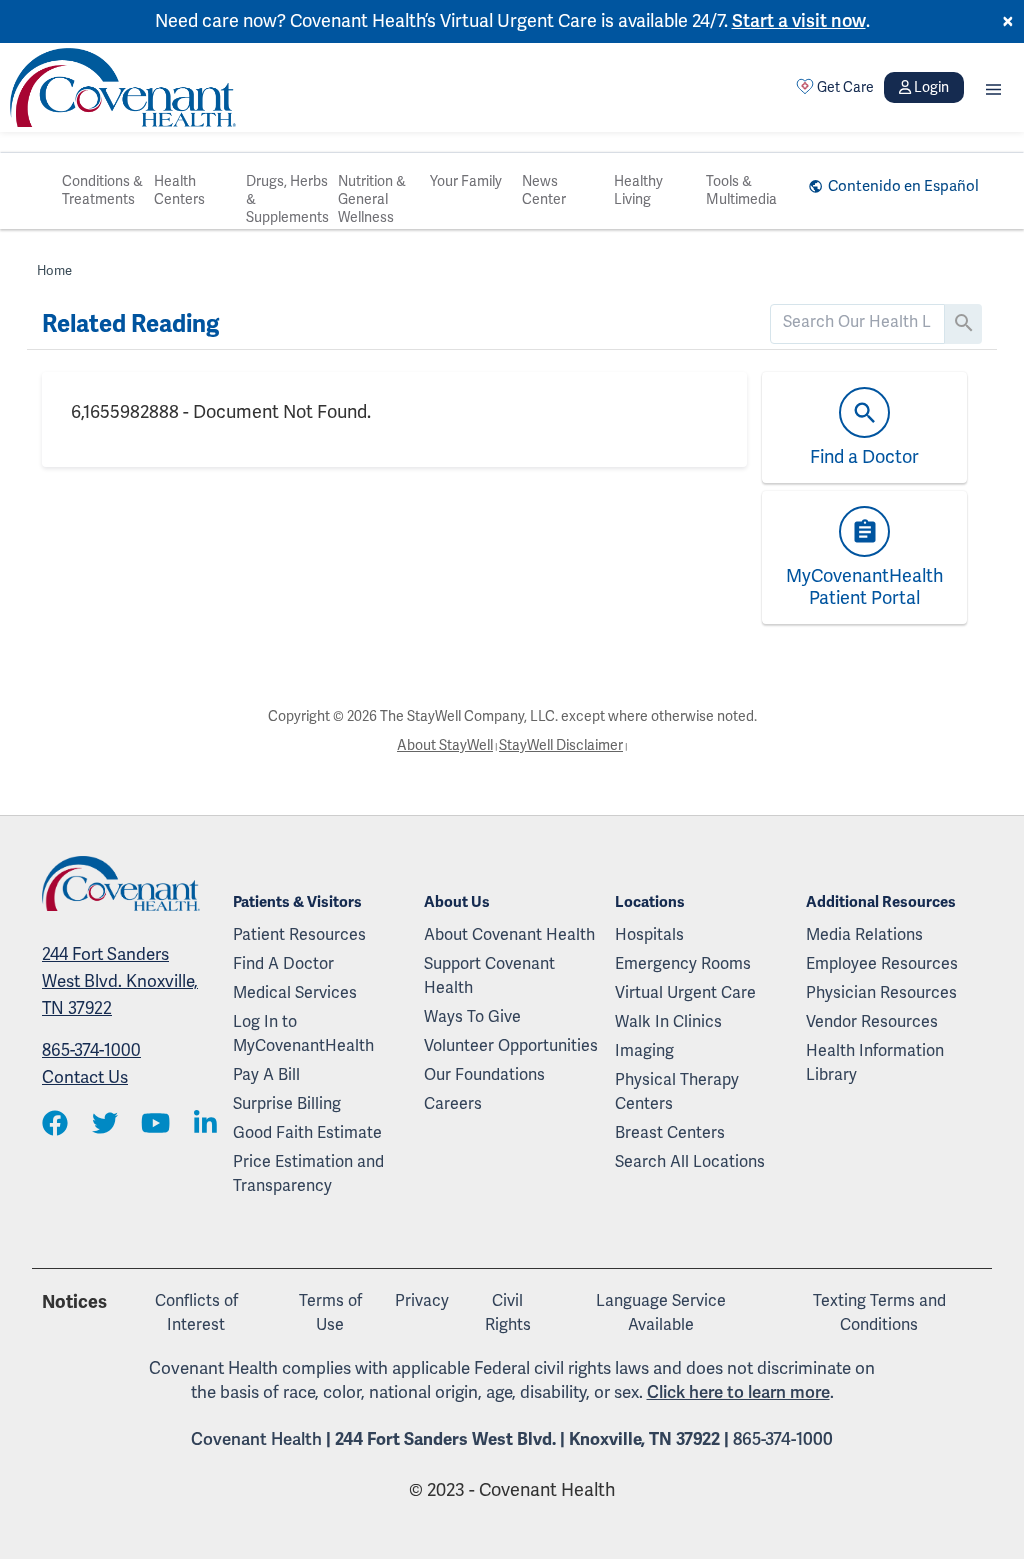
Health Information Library (875, 1063)
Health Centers (179, 190)
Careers (453, 1104)
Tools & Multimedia (741, 190)
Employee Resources (882, 964)
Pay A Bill (266, 1075)
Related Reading (130, 324)
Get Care (845, 87)
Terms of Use (330, 1313)
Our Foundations (484, 1075)
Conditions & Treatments (102, 190)
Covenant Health (256, 1439)
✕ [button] (1008, 22)
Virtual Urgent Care (685, 993)
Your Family (466, 181)
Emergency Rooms (683, 964)
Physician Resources (881, 993)
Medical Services (295, 993)
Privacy (422, 1301)
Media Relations (864, 935)
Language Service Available (661, 1313)
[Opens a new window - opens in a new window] (55, 1125)
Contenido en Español (903, 186)
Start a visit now (799, 21)
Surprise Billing (287, 1104)
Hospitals (649, 935)
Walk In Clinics (668, 1022)
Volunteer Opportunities (511, 1046)
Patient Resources (299, 935)
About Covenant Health (509, 935)
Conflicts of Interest (196, 1313)
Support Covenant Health (489, 976)
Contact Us (85, 1077)
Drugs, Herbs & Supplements (287, 199)
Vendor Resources (872, 1022)
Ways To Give (472, 1017)
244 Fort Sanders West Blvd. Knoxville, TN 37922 (120, 981)
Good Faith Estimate (307, 1133)
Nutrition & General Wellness (372, 199)
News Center (544, 190)
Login (931, 87)
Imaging (644, 1051)
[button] (993, 87)
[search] (857, 322)
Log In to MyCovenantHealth (303, 1034)
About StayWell (445, 745)
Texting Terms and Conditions (879, 1313)
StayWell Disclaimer (561, 745)
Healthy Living (638, 190)
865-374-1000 (91, 1050)
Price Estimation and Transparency (308, 1174)
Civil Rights (508, 1313)
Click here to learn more (738, 1392)
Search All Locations (690, 1162)
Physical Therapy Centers (677, 1092)
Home (54, 271)
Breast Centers (670, 1133)
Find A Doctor (283, 964)
